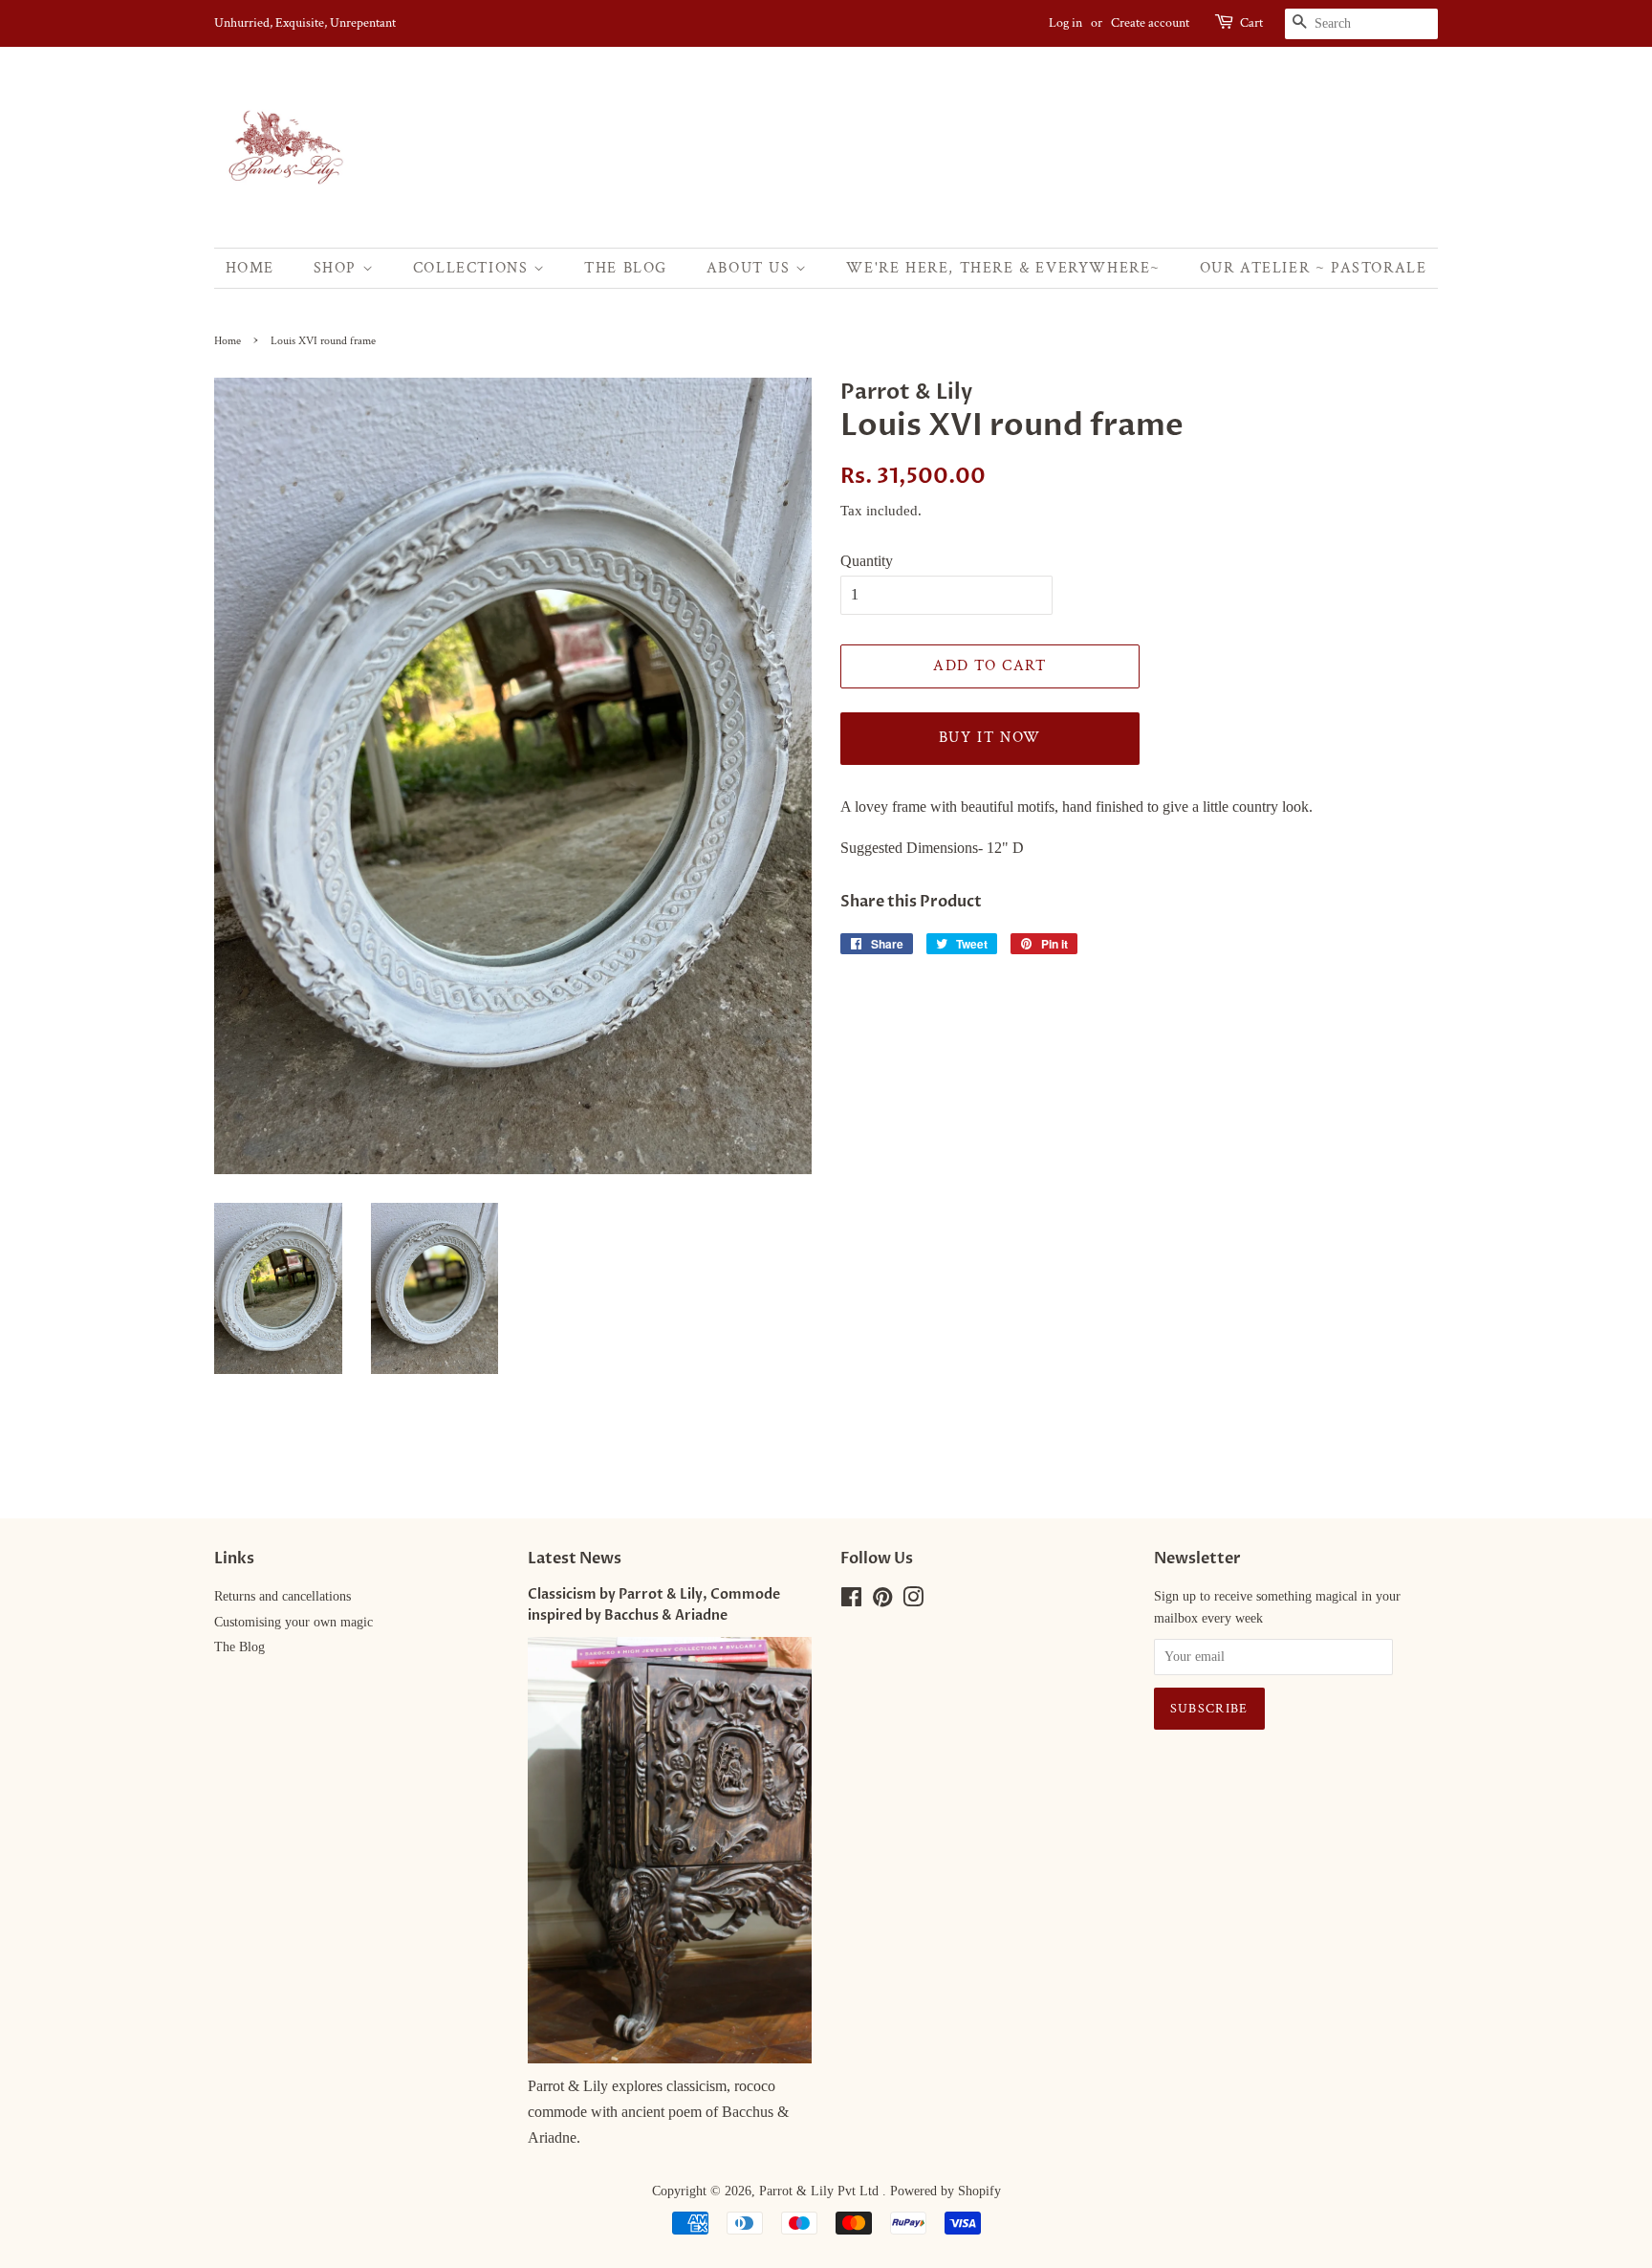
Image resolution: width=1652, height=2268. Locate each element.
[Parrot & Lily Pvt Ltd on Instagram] (913, 1601)
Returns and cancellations (283, 1596)
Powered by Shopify (946, 2191)
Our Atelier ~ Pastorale (1314, 268)
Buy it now (990, 738)
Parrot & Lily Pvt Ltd (821, 2191)
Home (250, 268)
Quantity (867, 561)
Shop (338, 268)
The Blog (626, 268)
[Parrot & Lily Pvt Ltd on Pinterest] (882, 1601)
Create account (1150, 23)
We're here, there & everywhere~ (1003, 268)
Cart (1251, 23)
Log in (1065, 23)
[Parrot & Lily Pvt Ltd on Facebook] (851, 1601)
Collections (473, 268)
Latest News (575, 1559)
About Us (751, 268)
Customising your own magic (293, 1622)
